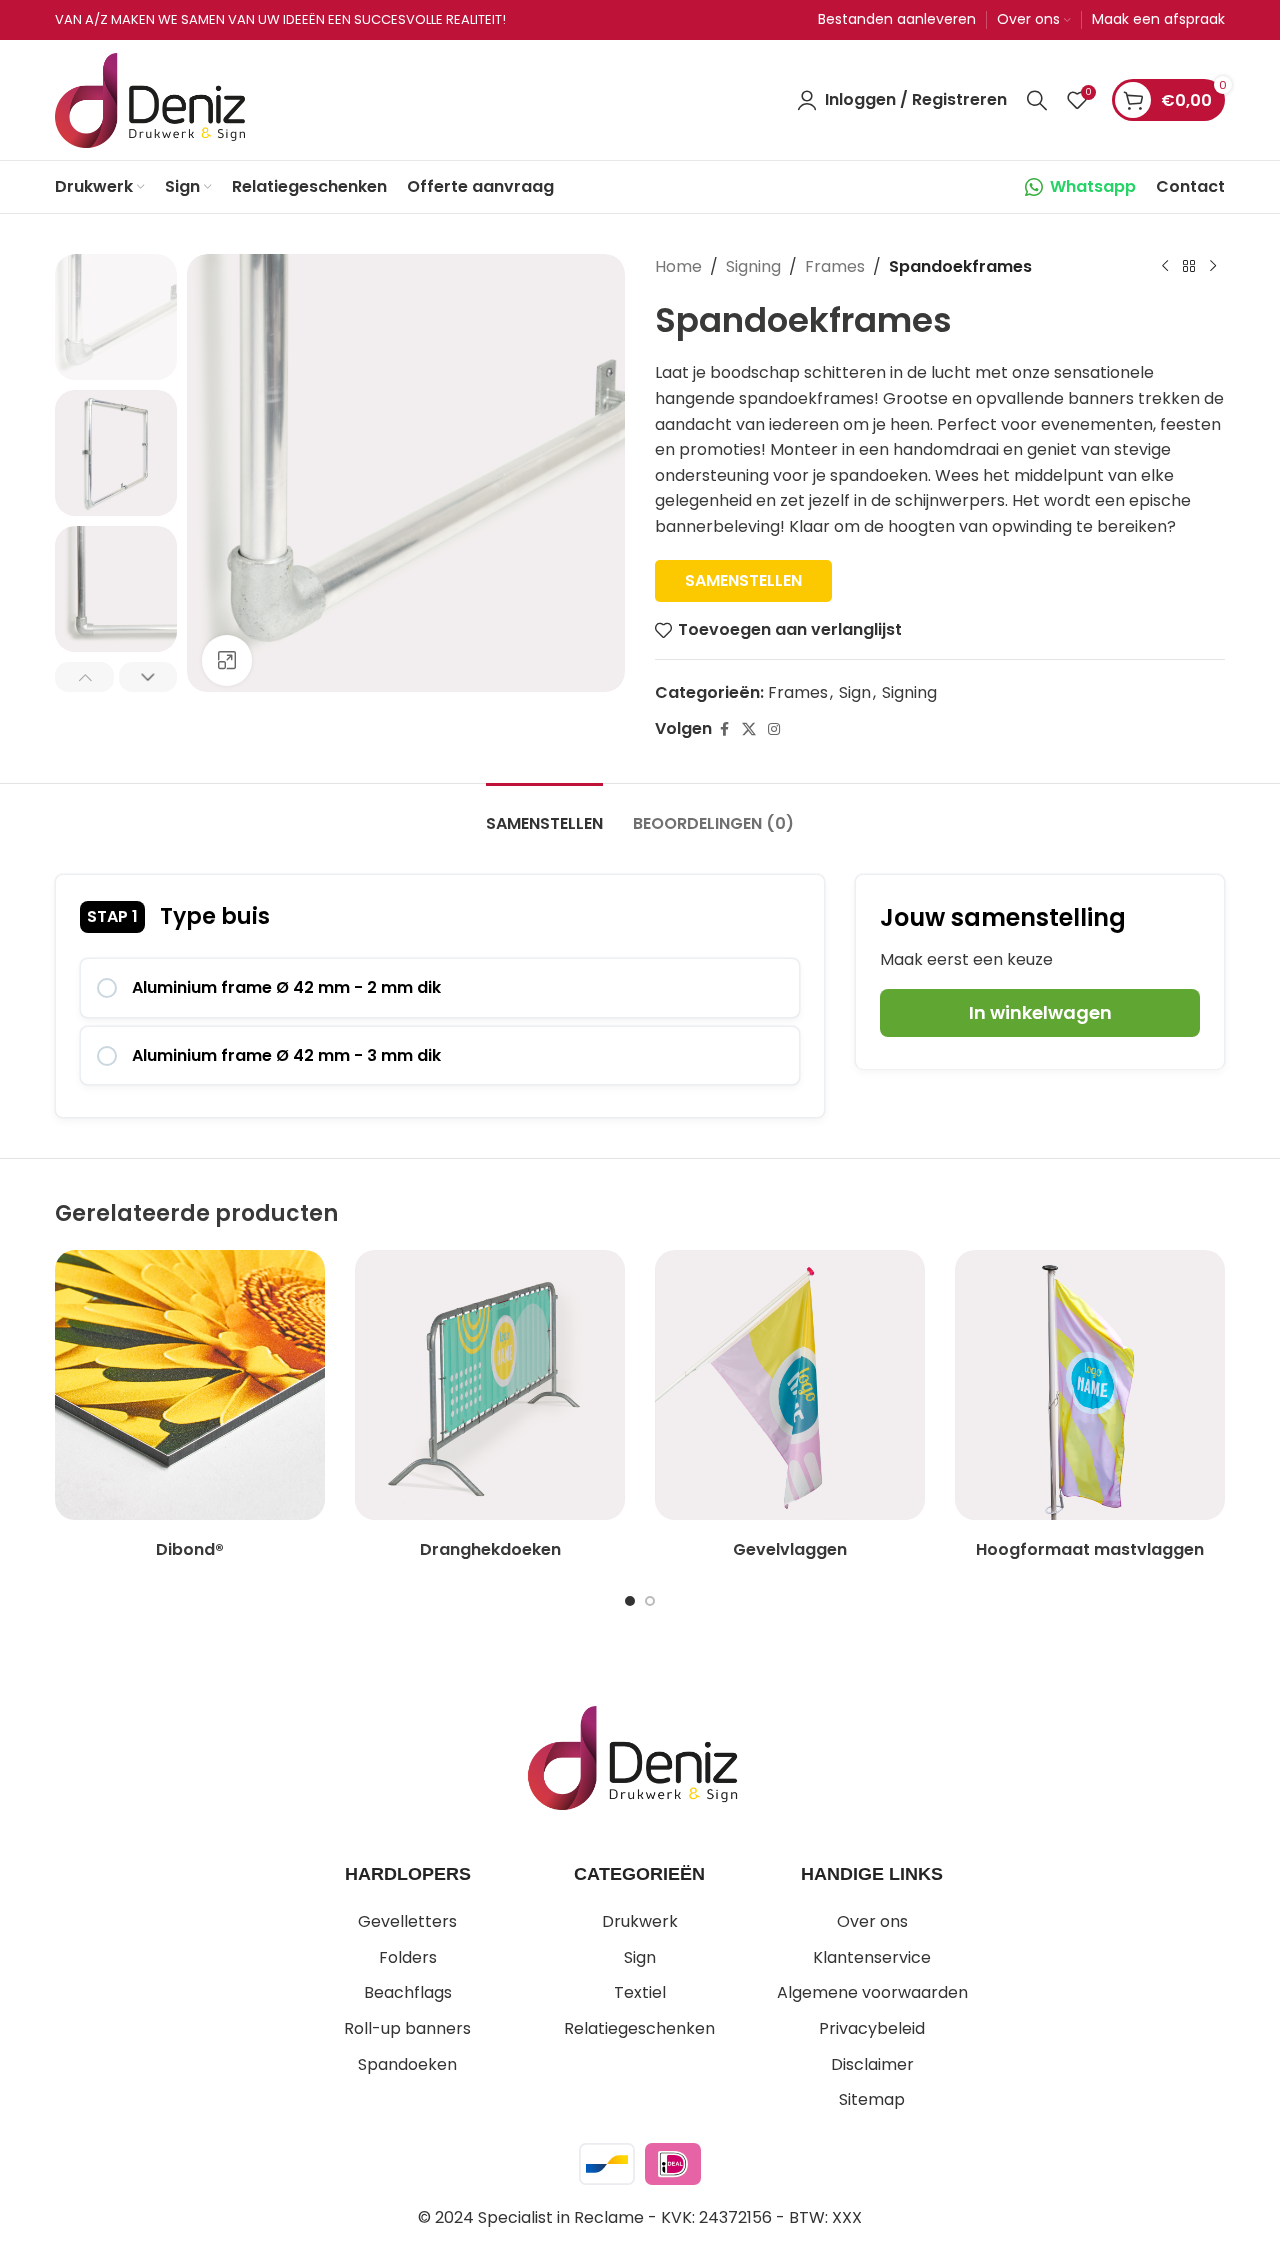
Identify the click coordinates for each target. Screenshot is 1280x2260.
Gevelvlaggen (790, 1549)
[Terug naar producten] (1189, 267)
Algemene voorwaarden (872, 1992)
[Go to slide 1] (630, 1601)
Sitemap (872, 2099)
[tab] (544, 813)
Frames (835, 266)
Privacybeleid (872, 2028)
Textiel (640, 1992)
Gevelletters (407, 1921)
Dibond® (190, 1549)
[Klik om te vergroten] (227, 660)
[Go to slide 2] (650, 1601)
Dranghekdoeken (490, 1549)
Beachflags (408, 1992)
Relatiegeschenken (639, 2028)
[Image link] (632, 1756)
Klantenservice (872, 1957)
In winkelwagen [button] (1040, 1012)
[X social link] (749, 729)
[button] (84, 677)
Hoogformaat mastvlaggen (1090, 1549)
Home (678, 266)
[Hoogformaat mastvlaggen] (1090, 1385)
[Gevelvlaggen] (790, 1385)
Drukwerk (640, 1921)
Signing (753, 266)
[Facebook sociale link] (724, 729)
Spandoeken (407, 2064)
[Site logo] (150, 98)
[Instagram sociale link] (774, 729)
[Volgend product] (1213, 267)
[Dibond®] (190, 1385)
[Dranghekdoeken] (490, 1385)
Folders (408, 1957)
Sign (855, 692)
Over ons (872, 1921)
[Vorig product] (1165, 267)
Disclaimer (872, 2064)
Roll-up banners (407, 2028)
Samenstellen (743, 580)
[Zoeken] (1037, 100)
